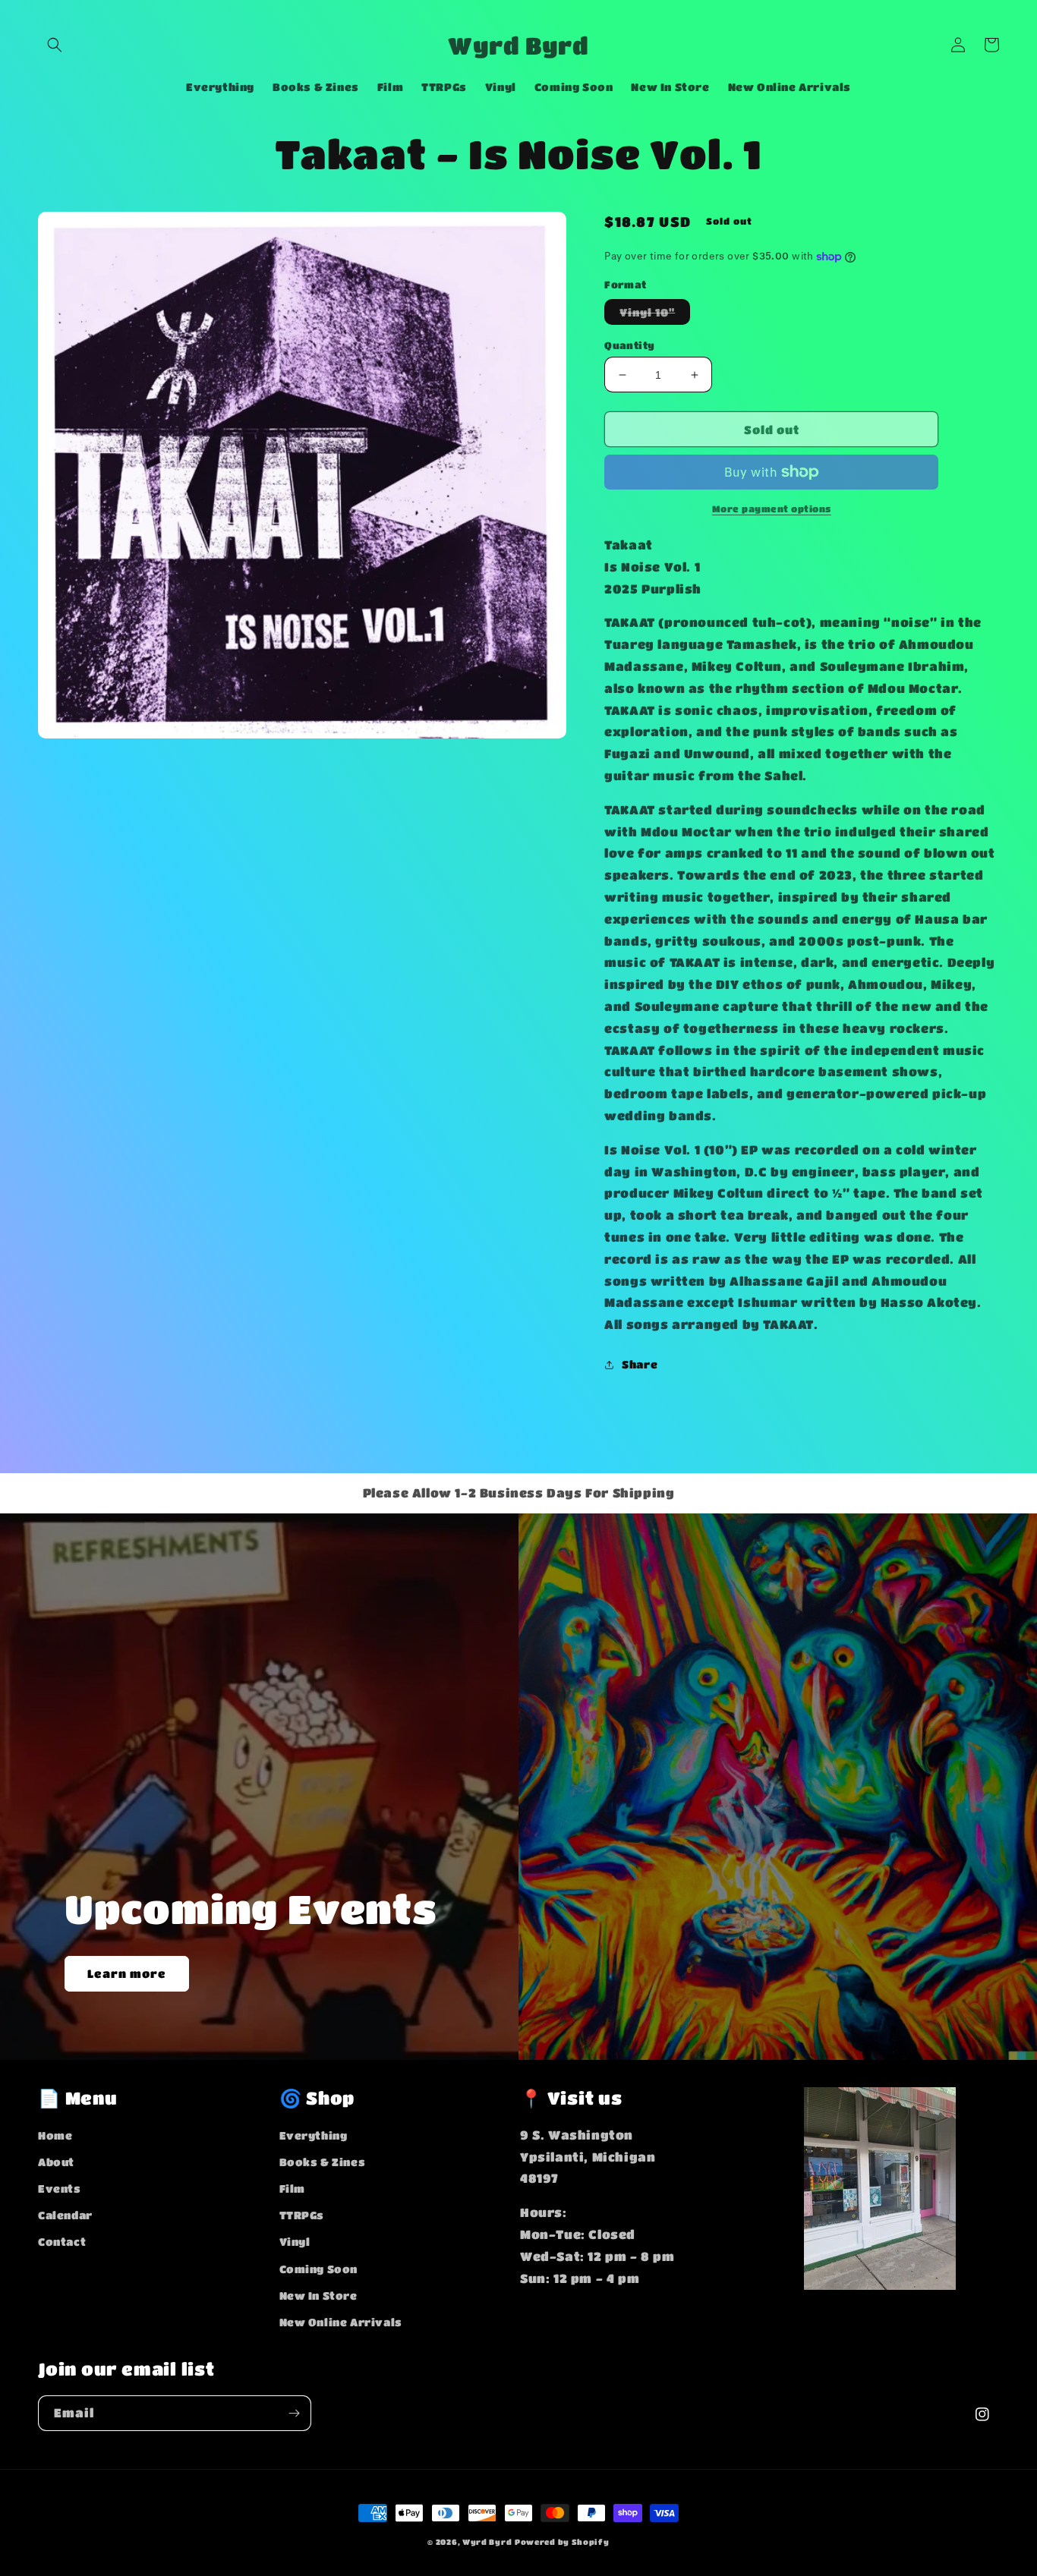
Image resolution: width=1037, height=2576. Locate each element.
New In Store (318, 2295)
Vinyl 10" (655, 315)
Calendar (65, 2215)
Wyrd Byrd (487, 2542)
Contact (62, 2241)
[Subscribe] (294, 2413)
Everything (314, 2135)
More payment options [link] (772, 509)
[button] (55, 45)
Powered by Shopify (562, 2542)
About (56, 2162)
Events (60, 2188)
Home (55, 2135)
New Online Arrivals (341, 2322)
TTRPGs (302, 2215)
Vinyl (295, 2241)
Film (292, 2188)
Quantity (629, 345)
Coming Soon (319, 2269)
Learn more (127, 1973)
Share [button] (640, 1364)
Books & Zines (323, 2162)
